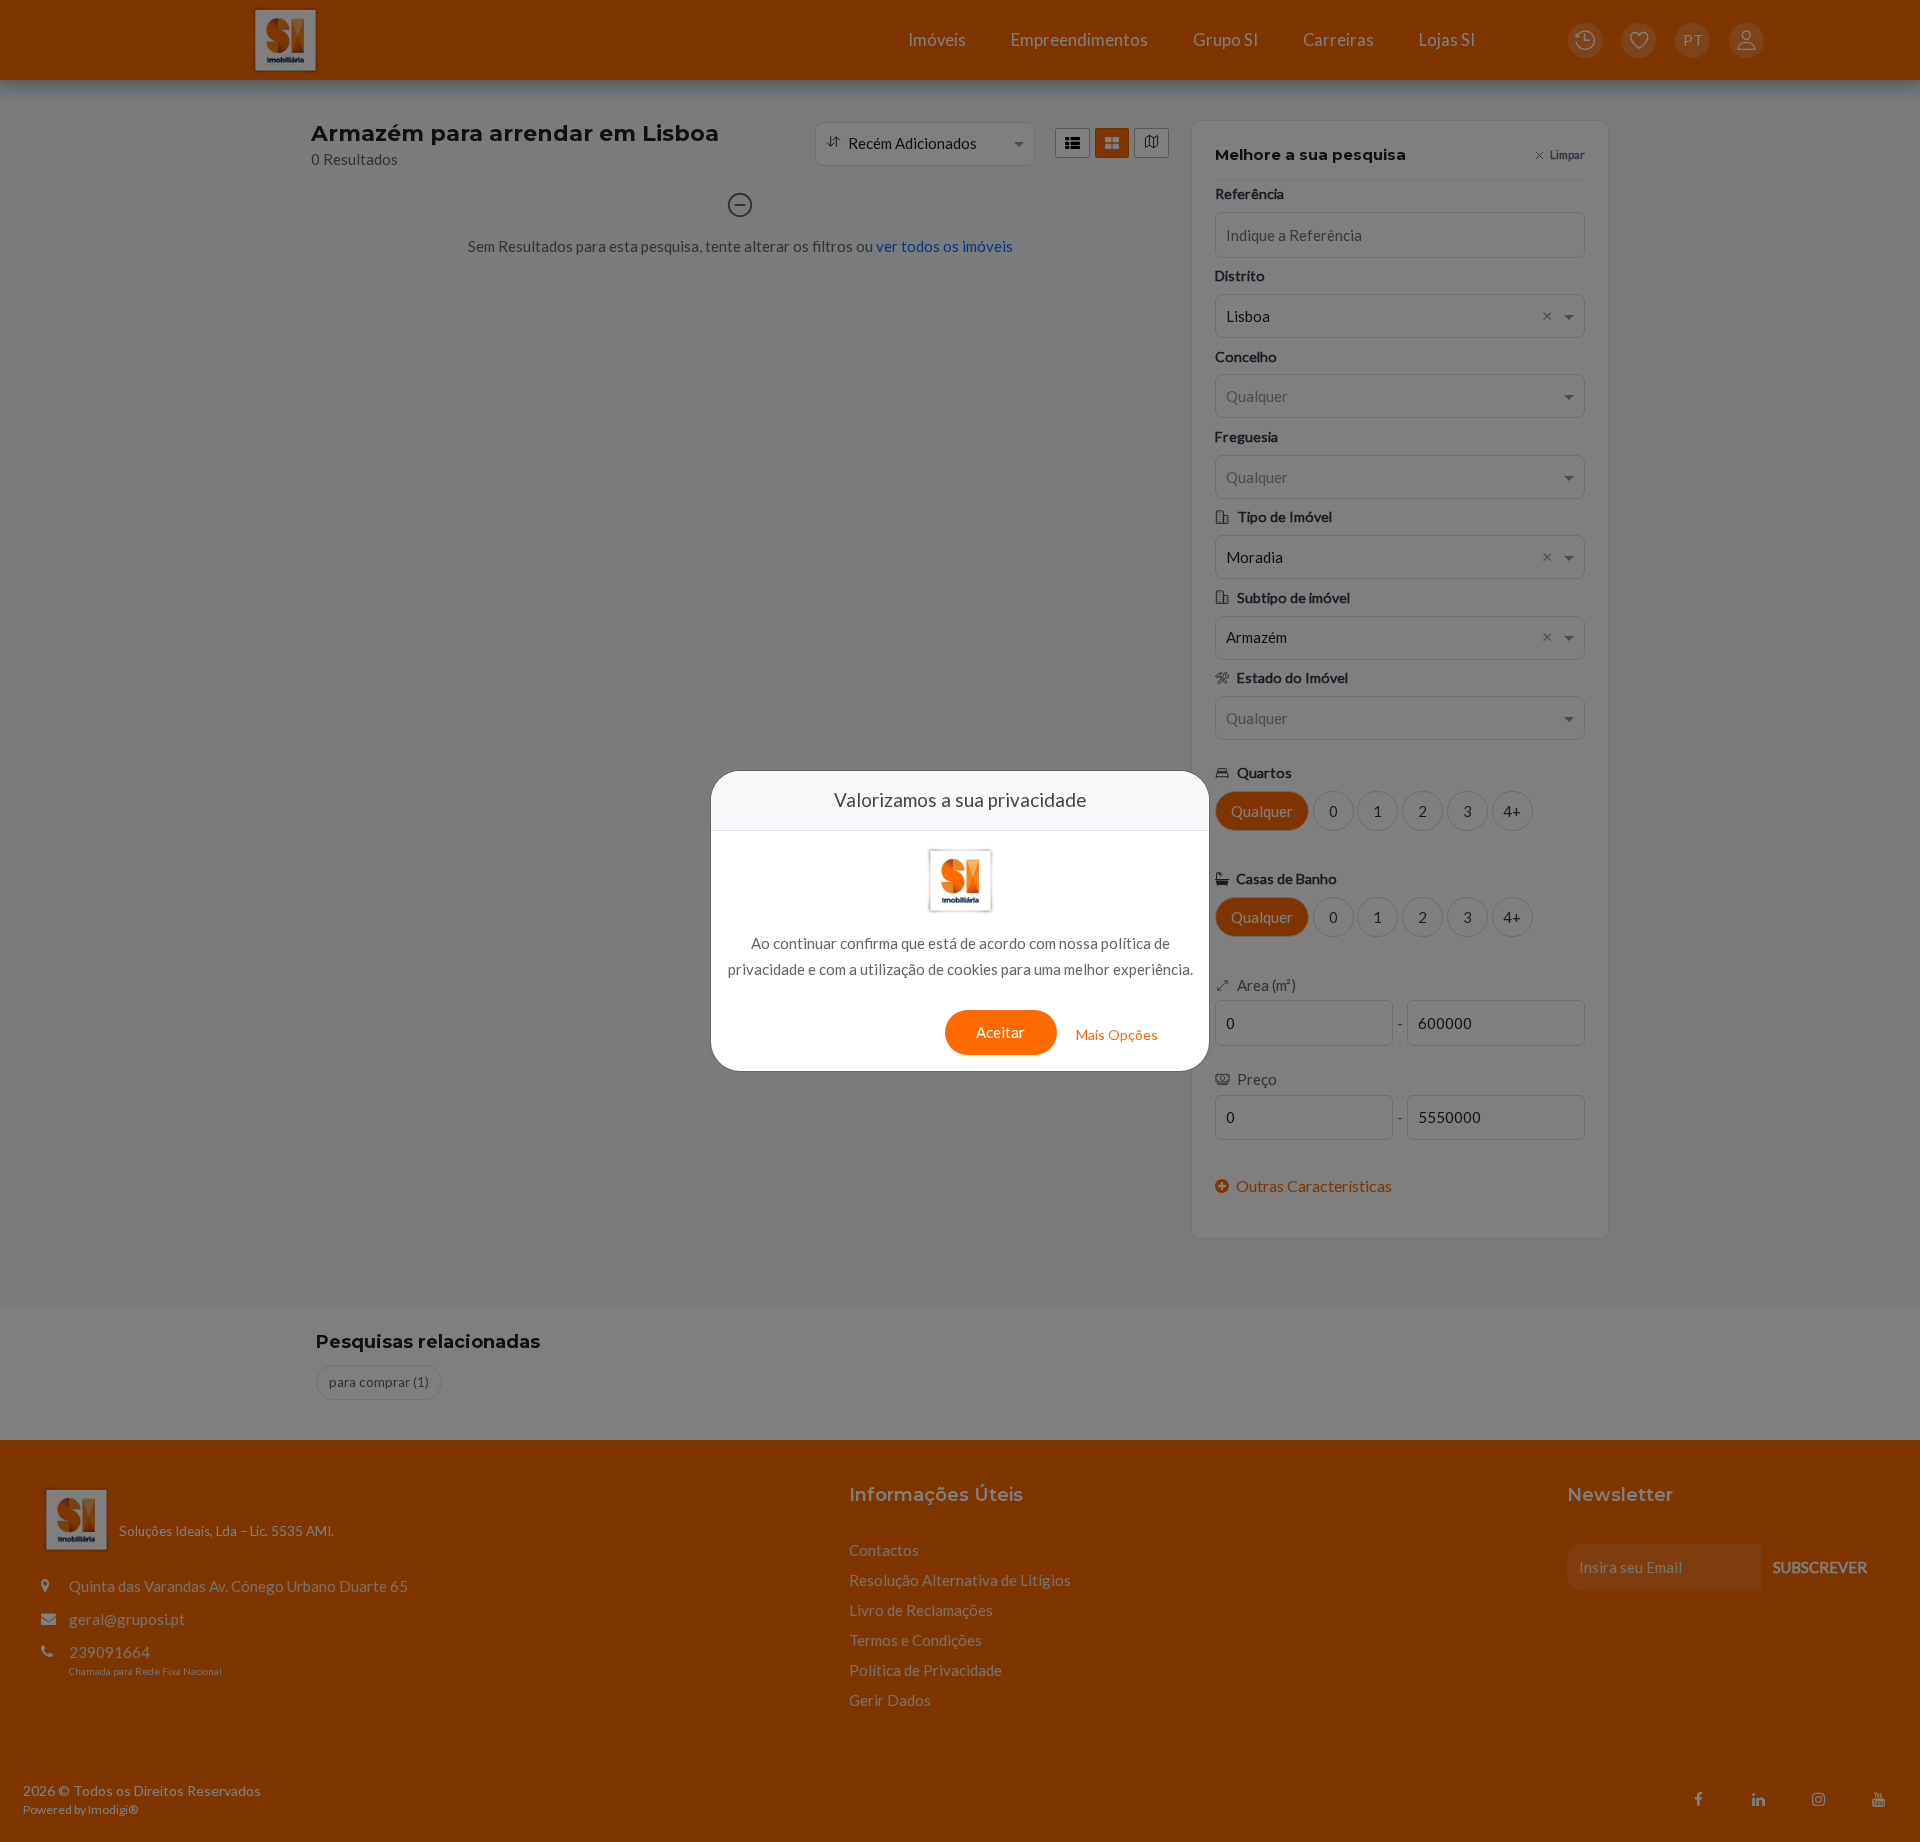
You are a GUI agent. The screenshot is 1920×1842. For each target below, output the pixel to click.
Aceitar (1000, 1032)
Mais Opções (1117, 1034)
